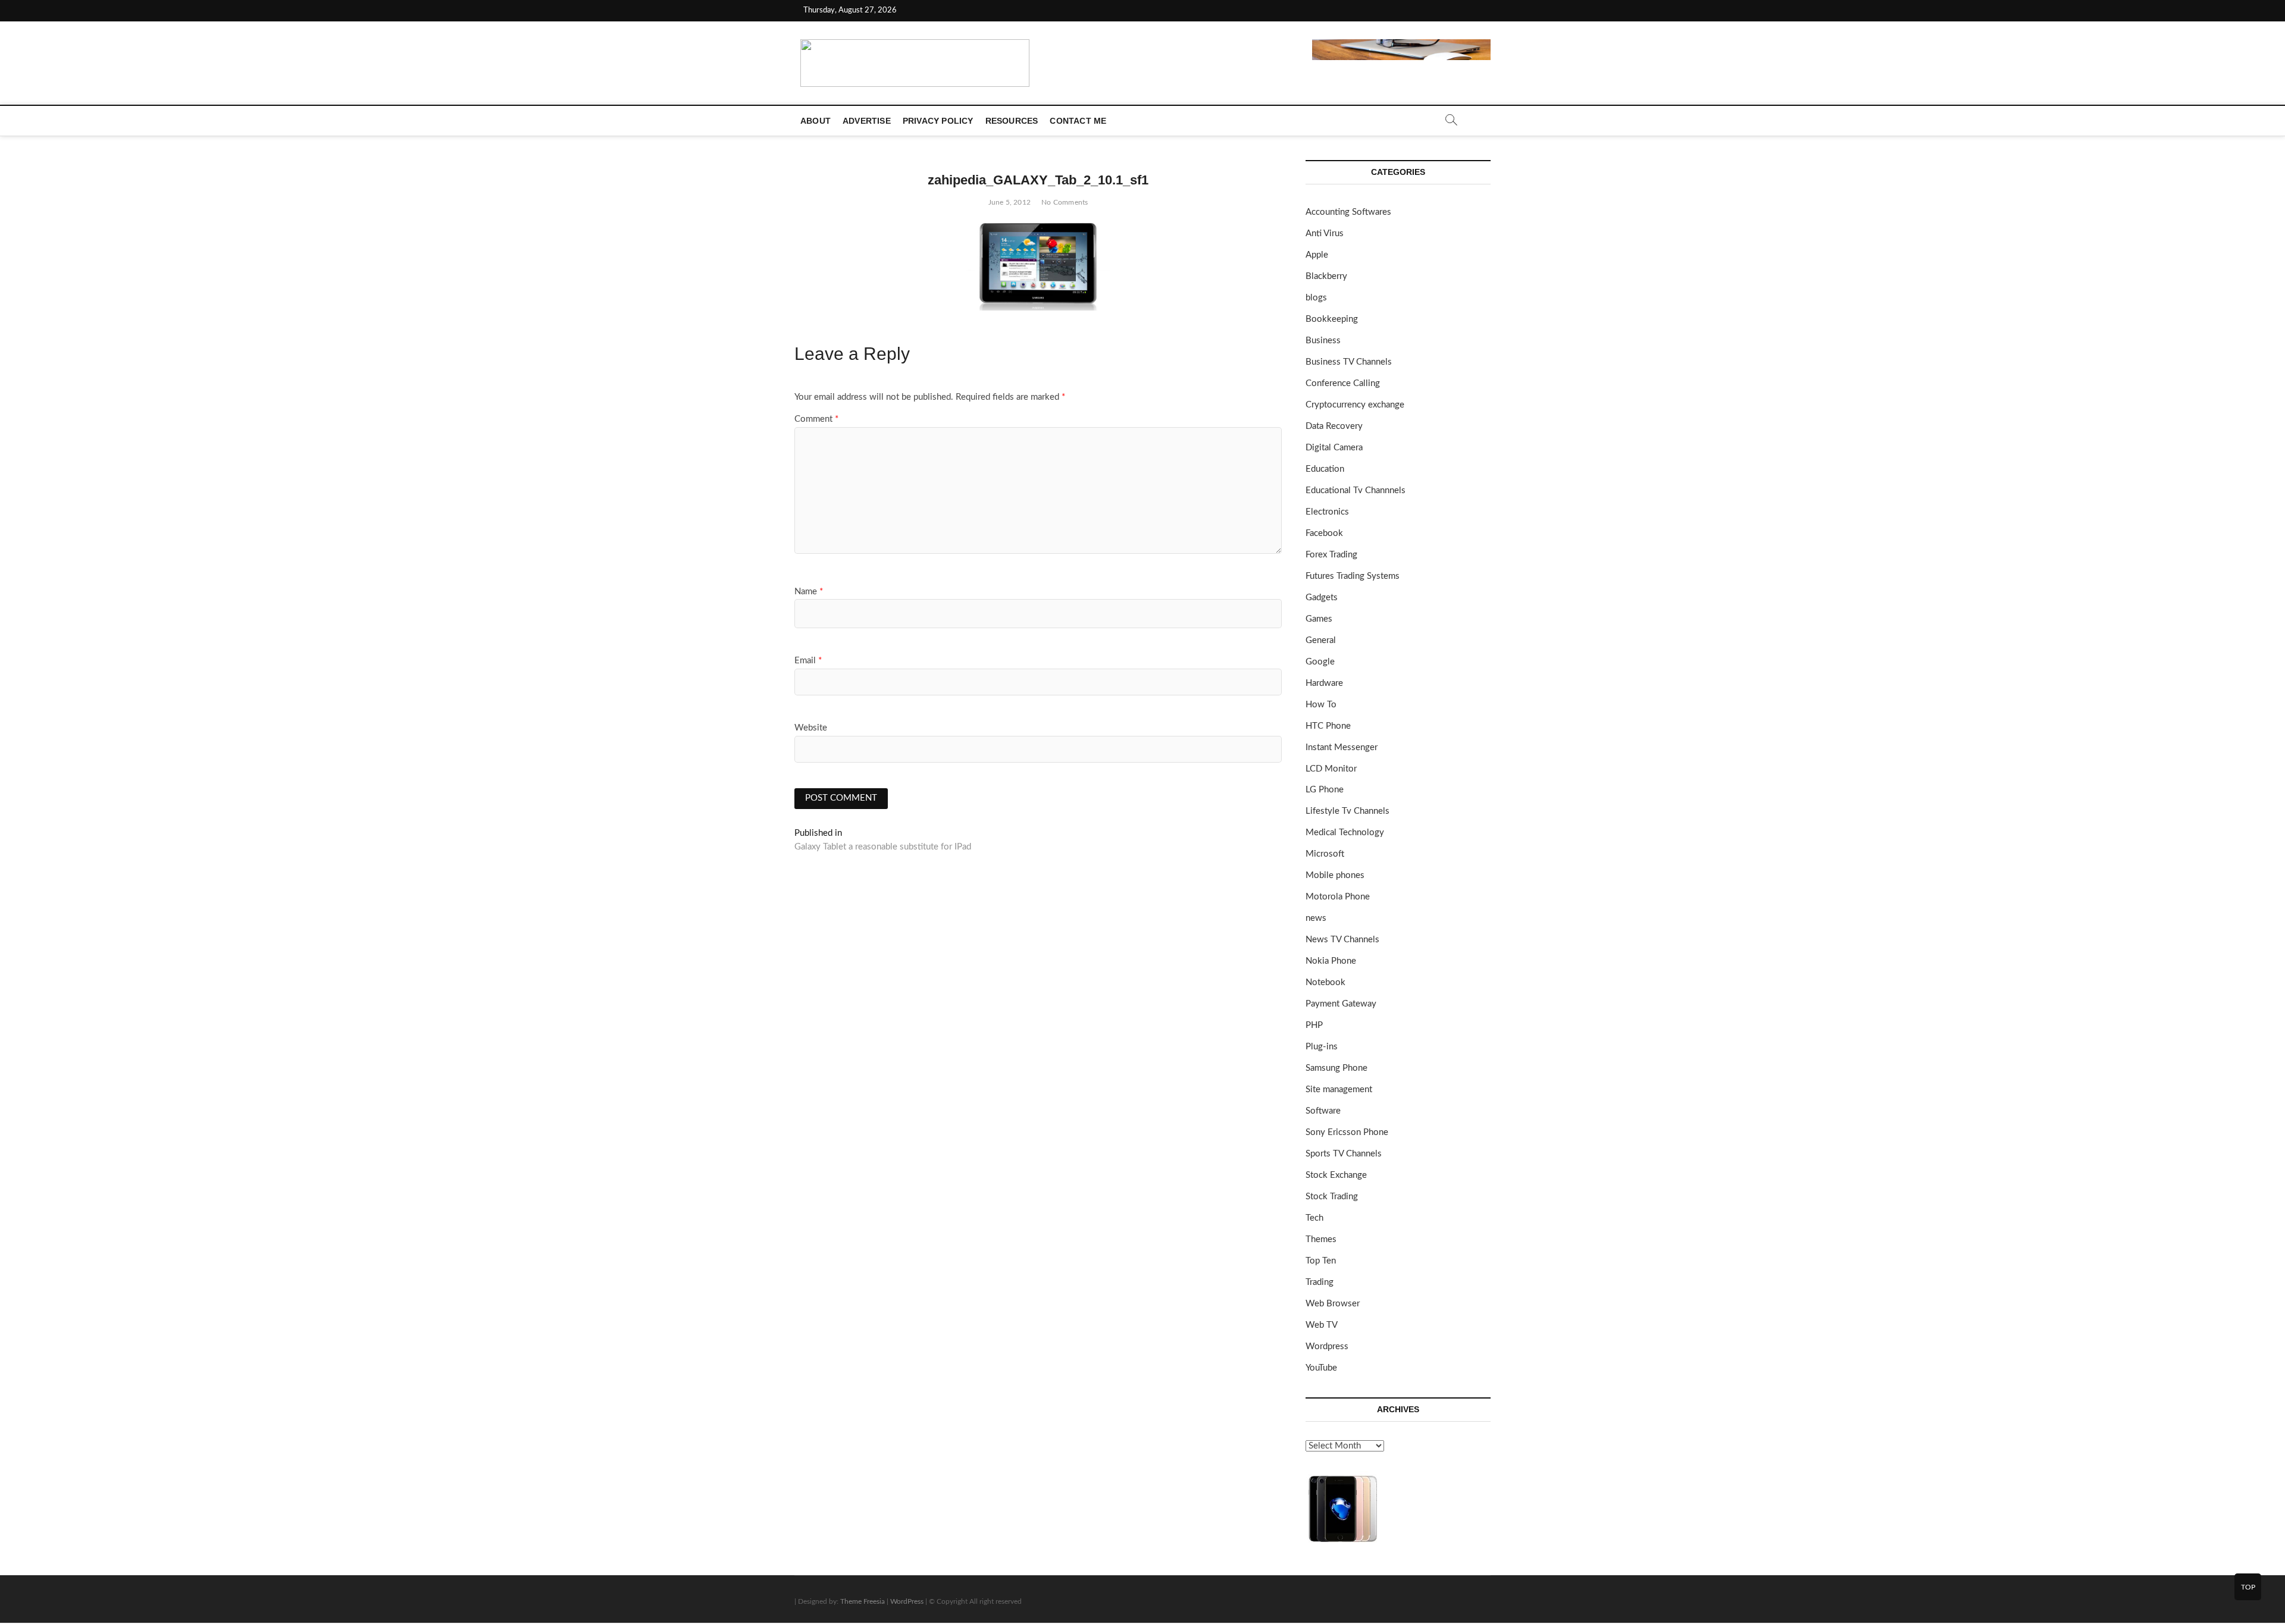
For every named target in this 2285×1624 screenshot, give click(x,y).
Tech (1314, 1218)
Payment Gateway (1341, 1004)
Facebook (1324, 533)
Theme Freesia (863, 1601)
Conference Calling (1343, 383)
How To (1321, 705)
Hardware (1324, 683)
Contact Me (1078, 121)
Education (1325, 469)
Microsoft (1325, 854)
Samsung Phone (1336, 1068)
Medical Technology (1345, 833)
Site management (1339, 1090)
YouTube (1321, 1368)
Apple (1317, 255)
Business (1323, 341)
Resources (1012, 121)
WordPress (907, 1601)
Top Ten (1321, 1261)
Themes (1321, 1239)
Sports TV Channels (1344, 1154)
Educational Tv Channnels (1356, 490)
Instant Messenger (1342, 747)
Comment (816, 419)
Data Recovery (1334, 426)
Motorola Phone (1338, 897)
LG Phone (1325, 790)
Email (808, 661)
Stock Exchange (1336, 1175)
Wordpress (1327, 1346)
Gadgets (1322, 598)
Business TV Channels (1349, 362)
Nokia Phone (1331, 961)
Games (1319, 619)
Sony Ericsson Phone (1347, 1132)
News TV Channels (1342, 940)
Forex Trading (1331, 555)
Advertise (867, 121)
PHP (1314, 1025)
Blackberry (1326, 276)
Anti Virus (1325, 233)
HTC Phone (1328, 726)
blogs (1316, 298)
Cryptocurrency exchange (1355, 405)
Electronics (1327, 512)
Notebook (1325, 982)
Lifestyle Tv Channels (1347, 811)
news (1316, 918)
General (1321, 640)
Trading (1320, 1282)
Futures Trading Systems (1353, 576)
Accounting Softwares (1348, 212)
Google (1320, 662)
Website (811, 728)
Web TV (1322, 1325)
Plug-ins (1322, 1047)
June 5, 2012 (1010, 202)
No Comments (1065, 202)
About (816, 121)
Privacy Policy (938, 121)
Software (1323, 1111)
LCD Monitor (1331, 769)
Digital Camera (1334, 448)
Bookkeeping (1332, 319)
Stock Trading (1332, 1197)
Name (809, 592)
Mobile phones (1335, 875)
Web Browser (1333, 1304)
